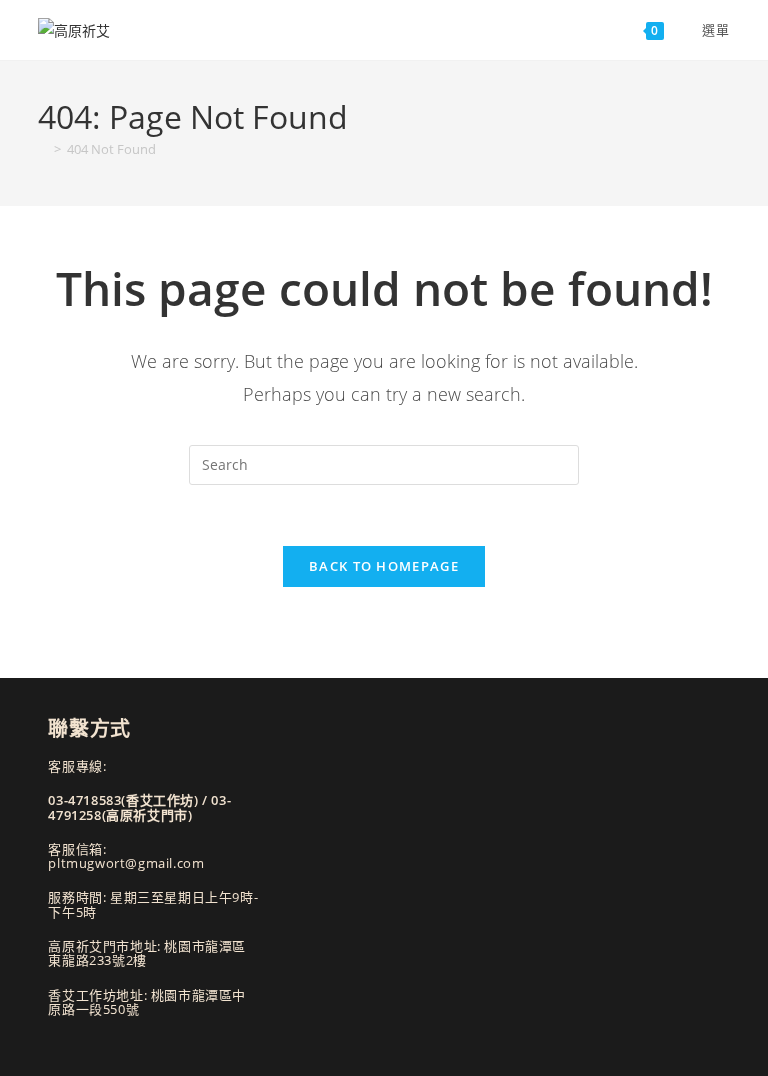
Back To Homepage (384, 566)
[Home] (43, 149)
